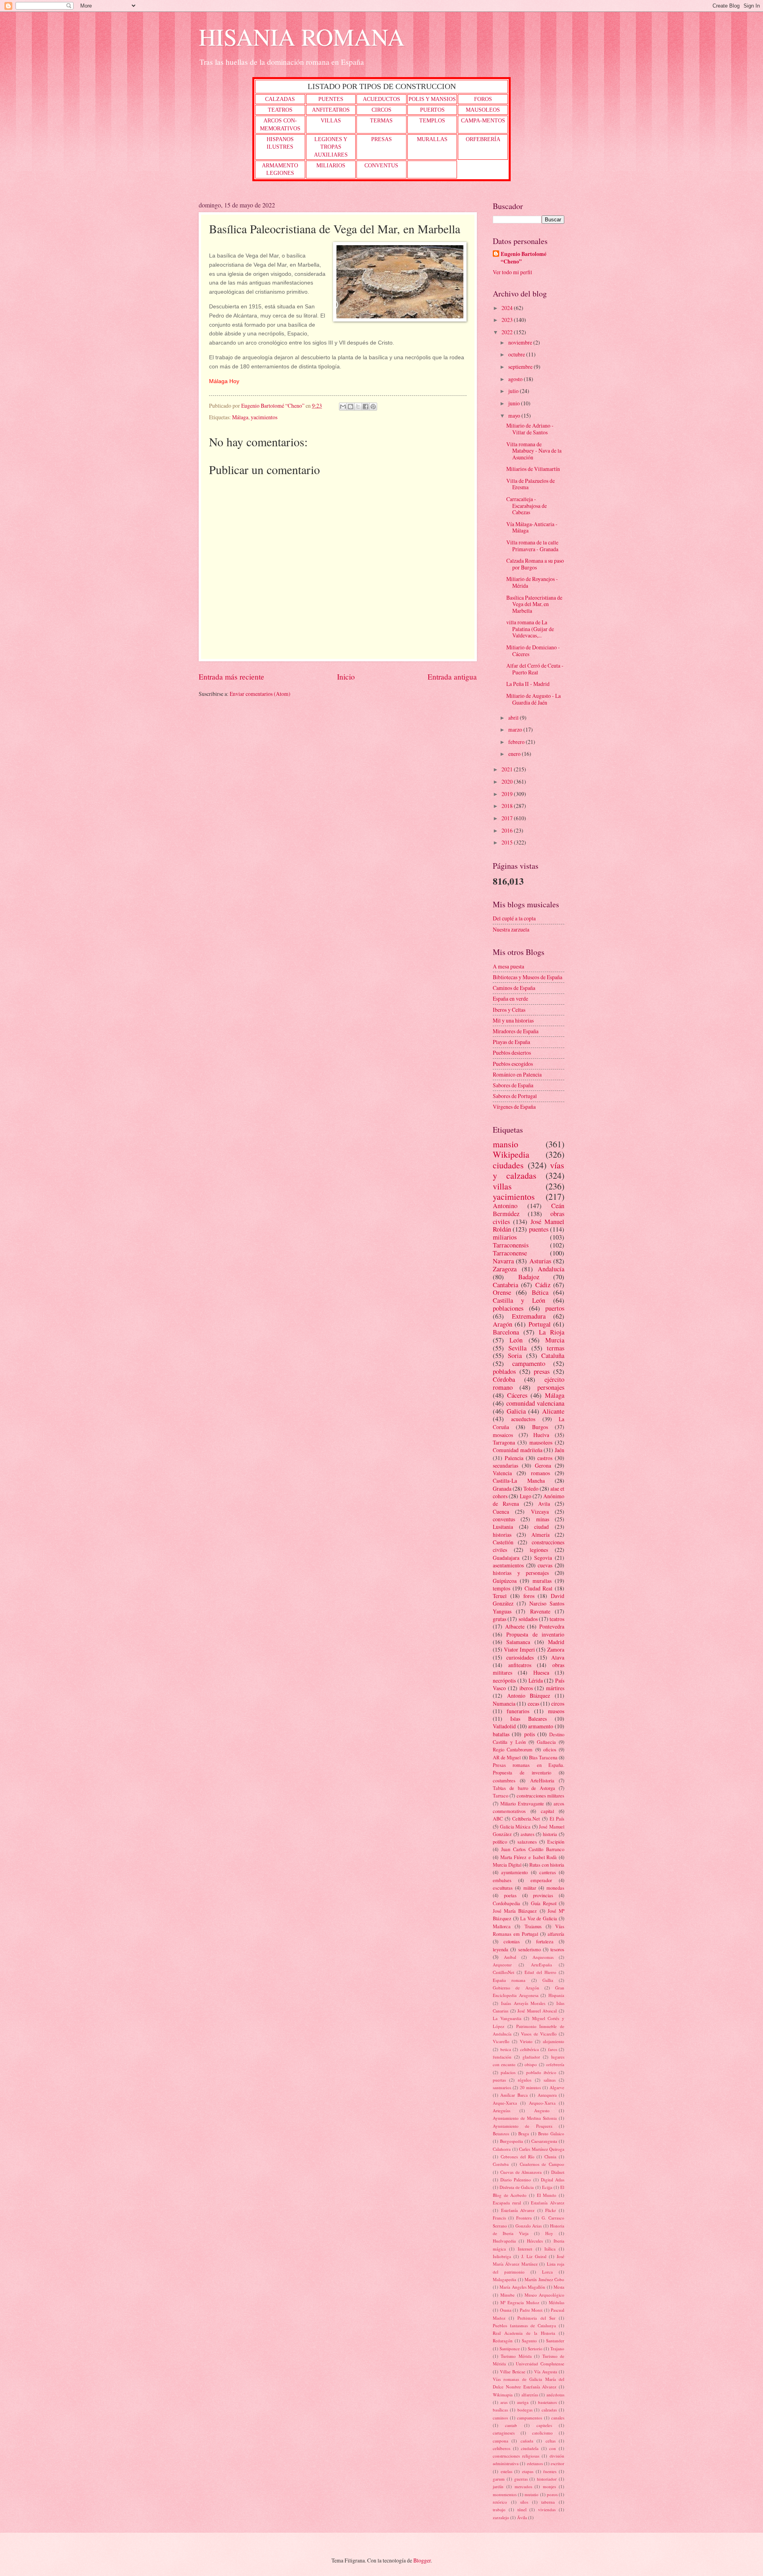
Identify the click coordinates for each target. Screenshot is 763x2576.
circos (558, 1703)
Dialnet (558, 2172)
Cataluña (553, 1356)
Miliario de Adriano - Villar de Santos (530, 429)
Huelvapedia (504, 2241)
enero (515, 754)
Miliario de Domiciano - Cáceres (533, 651)
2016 (508, 830)
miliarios (505, 1237)
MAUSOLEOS (483, 110)
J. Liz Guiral (534, 2256)
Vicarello (501, 2041)
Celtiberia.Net (526, 1819)
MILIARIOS (331, 166)
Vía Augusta (546, 2372)
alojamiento (554, 2041)
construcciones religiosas (516, 2456)
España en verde (510, 998)
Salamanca (518, 1642)
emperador (541, 1880)
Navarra (503, 1261)
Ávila (522, 2517)
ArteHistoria (542, 1780)
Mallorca (502, 1926)
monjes (549, 2486)
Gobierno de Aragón (516, 1988)
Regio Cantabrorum (513, 1749)
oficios (550, 1749)
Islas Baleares (529, 1719)
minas (543, 1519)
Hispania (556, 1995)
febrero (517, 742)
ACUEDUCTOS (381, 99)
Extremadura (529, 1316)
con (553, 2448)
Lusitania (503, 1527)
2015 (508, 842)
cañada (527, 2441)
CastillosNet (504, 1972)
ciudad (541, 1527)
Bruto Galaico (551, 2133)
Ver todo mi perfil (512, 272)
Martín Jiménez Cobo (544, 2279)
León (516, 1340)
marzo (516, 729)
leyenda (501, 1949)
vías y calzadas (529, 1170)
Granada (502, 1488)
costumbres (504, 1780)
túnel (522, 2509)
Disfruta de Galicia (517, 2187)
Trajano (557, 2348)
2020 (508, 782)
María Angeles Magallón (522, 2287)
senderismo (530, 1949)
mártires (555, 1688)
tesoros (557, 1949)
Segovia (543, 1558)
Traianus (533, 1926)
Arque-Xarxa (505, 2103)
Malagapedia (504, 2279)
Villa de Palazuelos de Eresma (531, 484)
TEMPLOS (432, 121)
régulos (525, 2080)
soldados (528, 1619)
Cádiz (543, 1285)
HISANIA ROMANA (302, 37)
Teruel (500, 1596)
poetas (510, 1895)
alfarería (556, 1934)
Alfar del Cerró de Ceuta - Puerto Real (535, 669)
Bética (540, 1292)
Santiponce (510, 2348)
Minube (507, 2295)
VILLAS (331, 121)
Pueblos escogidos (513, 1064)
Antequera (547, 2095)
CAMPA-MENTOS (483, 121)
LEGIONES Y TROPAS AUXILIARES (331, 147)
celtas (551, 2441)
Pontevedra (552, 1626)
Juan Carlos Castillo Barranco (533, 1849)
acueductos (523, 1419)
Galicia (516, 1411)
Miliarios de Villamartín (533, 469)
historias (502, 1535)
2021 (508, 769)
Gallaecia (546, 1742)
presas (542, 1371)
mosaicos (503, 1435)
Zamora (556, 1649)
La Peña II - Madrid (528, 684)
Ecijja (547, 2187)
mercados (523, 2486)
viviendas (547, 2509)
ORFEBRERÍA (483, 139)
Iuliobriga (502, 2256)
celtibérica (530, 2049)
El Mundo (547, 2195)
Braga (524, 2133)
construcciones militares (540, 1795)
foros (529, 1596)
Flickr (551, 2210)
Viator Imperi (519, 1649)
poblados (504, 1371)
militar (530, 1888)
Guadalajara (506, 1558)
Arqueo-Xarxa (542, 2103)
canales (558, 2418)
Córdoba (504, 1379)
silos (524, 2502)
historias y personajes (521, 1573)
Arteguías (502, 2110)
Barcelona (506, 1332)
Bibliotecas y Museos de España (528, 977)
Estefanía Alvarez (518, 2210)
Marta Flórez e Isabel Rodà (529, 1857)
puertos (555, 1308)
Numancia (504, 1703)
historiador (547, 2479)
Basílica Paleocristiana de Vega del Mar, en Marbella (534, 604)
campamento (529, 1364)
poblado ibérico (541, 2072)
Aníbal (510, 1957)
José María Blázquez (515, 1911)
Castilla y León (519, 1300)
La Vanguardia (507, 2018)
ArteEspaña (541, 1965)
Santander (555, 2341)
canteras (548, 1872)
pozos (552, 2494)
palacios (508, 2072)
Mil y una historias (513, 1020)
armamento (541, 1726)
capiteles (544, 2425)
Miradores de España (516, 1031)
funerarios (518, 1711)
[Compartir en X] (358, 407)
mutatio (532, 2494)
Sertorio (535, 2348)
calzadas (549, 2410)
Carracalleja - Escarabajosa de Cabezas (527, 506)
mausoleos (541, 1442)
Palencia (514, 1458)
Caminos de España (514, 988)
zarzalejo (501, 2517)
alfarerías (530, 2395)
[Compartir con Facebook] (366, 407)
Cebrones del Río (518, 2157)
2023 (508, 320)
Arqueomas (543, 1957)
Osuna (506, 2310)
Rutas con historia (547, 1865)
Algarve (557, 2087)
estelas (506, 2471)
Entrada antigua (452, 677)
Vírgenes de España (514, 1107)
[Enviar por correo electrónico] (343, 407)
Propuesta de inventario (535, 1634)
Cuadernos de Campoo (542, 2164)
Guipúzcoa (505, 1581)
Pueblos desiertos (512, 1053)
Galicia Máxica (515, 1826)
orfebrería (555, 2064)
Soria (515, 1356)
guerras (521, 2479)
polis (530, 1734)
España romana (509, 1980)
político (500, 1842)
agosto (516, 379)
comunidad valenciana (535, 1403)
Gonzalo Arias (529, 2226)
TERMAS (381, 121)
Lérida (536, 1680)
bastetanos (547, 2402)
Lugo (526, 1496)
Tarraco (501, 1795)
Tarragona (504, 1442)
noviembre (521, 342)
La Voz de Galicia (539, 1918)
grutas (500, 1619)
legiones (539, 1550)
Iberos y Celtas (509, 1010)
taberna (548, 2502)
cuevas (545, 1565)
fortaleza (545, 1941)
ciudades (508, 1165)
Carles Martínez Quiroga (542, 2149)
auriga (523, 2402)
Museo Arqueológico (544, 2295)
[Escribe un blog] (351, 407)
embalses (502, 1880)
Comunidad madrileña (518, 1450)
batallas (501, 1734)
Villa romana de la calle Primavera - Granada (532, 546)
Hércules (535, 2241)
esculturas (503, 1888)
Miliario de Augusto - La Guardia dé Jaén (534, 699)
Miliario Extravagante (522, 1803)
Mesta (559, 2287)
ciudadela (530, 2448)
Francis (499, 2218)
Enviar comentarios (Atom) (260, 694)
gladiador (531, 2057)
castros (545, 1458)
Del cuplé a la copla (514, 918)
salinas (550, 2080)
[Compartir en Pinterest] (373, 407)
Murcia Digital (507, 1865)
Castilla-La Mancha (519, 1481)
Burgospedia (511, 2141)
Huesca (541, 1672)
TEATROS (280, 110)
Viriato (526, 2041)
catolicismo (542, 2433)
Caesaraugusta (544, 2141)
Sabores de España (513, 1085)
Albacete (515, 1626)
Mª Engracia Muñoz (520, 2302)
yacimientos (264, 417)
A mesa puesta (508, 966)
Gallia (548, 1980)
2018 (508, 806)
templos (502, 1588)
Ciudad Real (539, 1588)
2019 (508, 794)
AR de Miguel (507, 1757)
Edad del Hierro (540, 1972)
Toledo (531, 1488)
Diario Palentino (516, 2180)
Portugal (540, 1324)
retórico (500, 2502)
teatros (557, 1619)
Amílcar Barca (514, 2095)
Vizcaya (540, 1512)
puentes (539, 1229)
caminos (500, 2418)
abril (514, 718)
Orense (502, 1292)
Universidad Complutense (540, 2364)
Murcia (555, 1340)
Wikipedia (511, 1154)
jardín (498, 2486)
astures (528, 1834)
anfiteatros (520, 1665)
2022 (508, 332)
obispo (531, 2064)
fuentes (550, 2471)
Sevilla (517, 1348)
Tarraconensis (511, 1245)
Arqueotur (502, 1965)
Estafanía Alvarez (548, 2203)
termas (556, 1348)
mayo (515, 415)
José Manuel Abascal (537, 2011)
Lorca (547, 2272)
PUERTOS (432, 110)
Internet (525, 2249)
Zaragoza (505, 1269)
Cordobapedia (506, 1903)
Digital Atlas (553, 2180)
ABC (498, 1819)
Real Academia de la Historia (524, 2333)
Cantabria (505, 1285)
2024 (508, 308)
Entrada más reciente (231, 677)
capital (547, 1811)
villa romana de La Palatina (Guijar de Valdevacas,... (530, 629)
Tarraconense (510, 1253)
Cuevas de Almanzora (521, 2172)
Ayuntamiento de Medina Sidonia (525, 2118)
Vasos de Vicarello (539, 2034)
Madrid (556, 1642)
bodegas (525, 2410)
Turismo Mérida (516, 2356)
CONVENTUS (381, 166)
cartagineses (504, 2433)
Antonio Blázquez (529, 1696)
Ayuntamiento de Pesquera (523, 2126)
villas (502, 1186)
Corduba (501, 2164)
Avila (544, 1504)
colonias (512, 1941)
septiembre (521, 367)
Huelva (541, 1435)
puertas (499, 2080)
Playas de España (511, 1042)
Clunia (550, 2157)
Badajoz (529, 1277)
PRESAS (381, 139)
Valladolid (504, 1726)
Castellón (503, 1542)
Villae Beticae (513, 2372)
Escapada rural (507, 2203)
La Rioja (552, 1332)
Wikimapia (503, 2395)
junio (515, 403)
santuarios (502, 2087)
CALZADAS (280, 99)
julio (514, 391)
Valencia (502, 1473)
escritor (558, 2463)
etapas (528, 2471)
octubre (517, 354)
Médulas (557, 2302)
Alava (558, 1657)
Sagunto (529, 2341)
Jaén (560, 1450)
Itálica (550, 2249)
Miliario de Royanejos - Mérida (532, 582)
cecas (534, 1703)
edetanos (535, 2463)
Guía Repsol (544, 1903)
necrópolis (504, 1680)
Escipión (556, 1842)
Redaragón (503, 2341)
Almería (540, 1535)
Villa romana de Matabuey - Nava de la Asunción (534, 451)
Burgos (540, 1427)
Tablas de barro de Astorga (524, 1788)
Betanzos (501, 2133)
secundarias (505, 1465)
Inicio (346, 677)
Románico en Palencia (517, 1074)
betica (506, 2049)
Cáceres (517, 1395)
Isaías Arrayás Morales (523, 2003)
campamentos (530, 2418)
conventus (504, 1519)
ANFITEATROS (331, 110)
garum (499, 2479)
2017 (508, 818)
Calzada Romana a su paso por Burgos (535, 564)
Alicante (553, 1411)
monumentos (505, 2494)
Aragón (503, 1324)
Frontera (524, 2218)
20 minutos (530, 2087)
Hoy (549, 2233)
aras (504, 2402)
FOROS (483, 99)
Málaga (240, 417)
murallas (542, 1581)
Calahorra (502, 2149)
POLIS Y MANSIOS (432, 99)
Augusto (542, 2110)
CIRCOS (381, 110)
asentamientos (508, 1565)
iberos (526, 1688)
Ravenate (540, 1611)
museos (556, 1711)
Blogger (422, 2560)
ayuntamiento (514, 1872)
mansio (505, 1144)
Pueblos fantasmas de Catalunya (524, 2325)
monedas (555, 1888)
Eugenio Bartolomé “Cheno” (524, 258)
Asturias (540, 1261)
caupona (501, 2441)
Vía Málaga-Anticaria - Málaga (532, 527)
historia (550, 1834)
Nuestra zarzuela (511, 929)
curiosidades (520, 1657)
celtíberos (502, 2448)
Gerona (543, 1465)
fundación (502, 2057)
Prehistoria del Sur (536, 2318)
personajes (551, 1387)
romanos (540, 1473)
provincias (543, 1895)
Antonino (505, 1206)
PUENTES (331, 99)
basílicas (500, 2410)
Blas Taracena (543, 1757)
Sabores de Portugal (515, 1096)
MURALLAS (432, 139)
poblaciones (508, 1308)
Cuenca (501, 1512)
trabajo (499, 2509)
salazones (527, 1842)
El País (557, 1819)
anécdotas (555, 2395)
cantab (511, 2425)
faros (553, 2049)
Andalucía (551, 1269)
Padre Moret (531, 2310)
